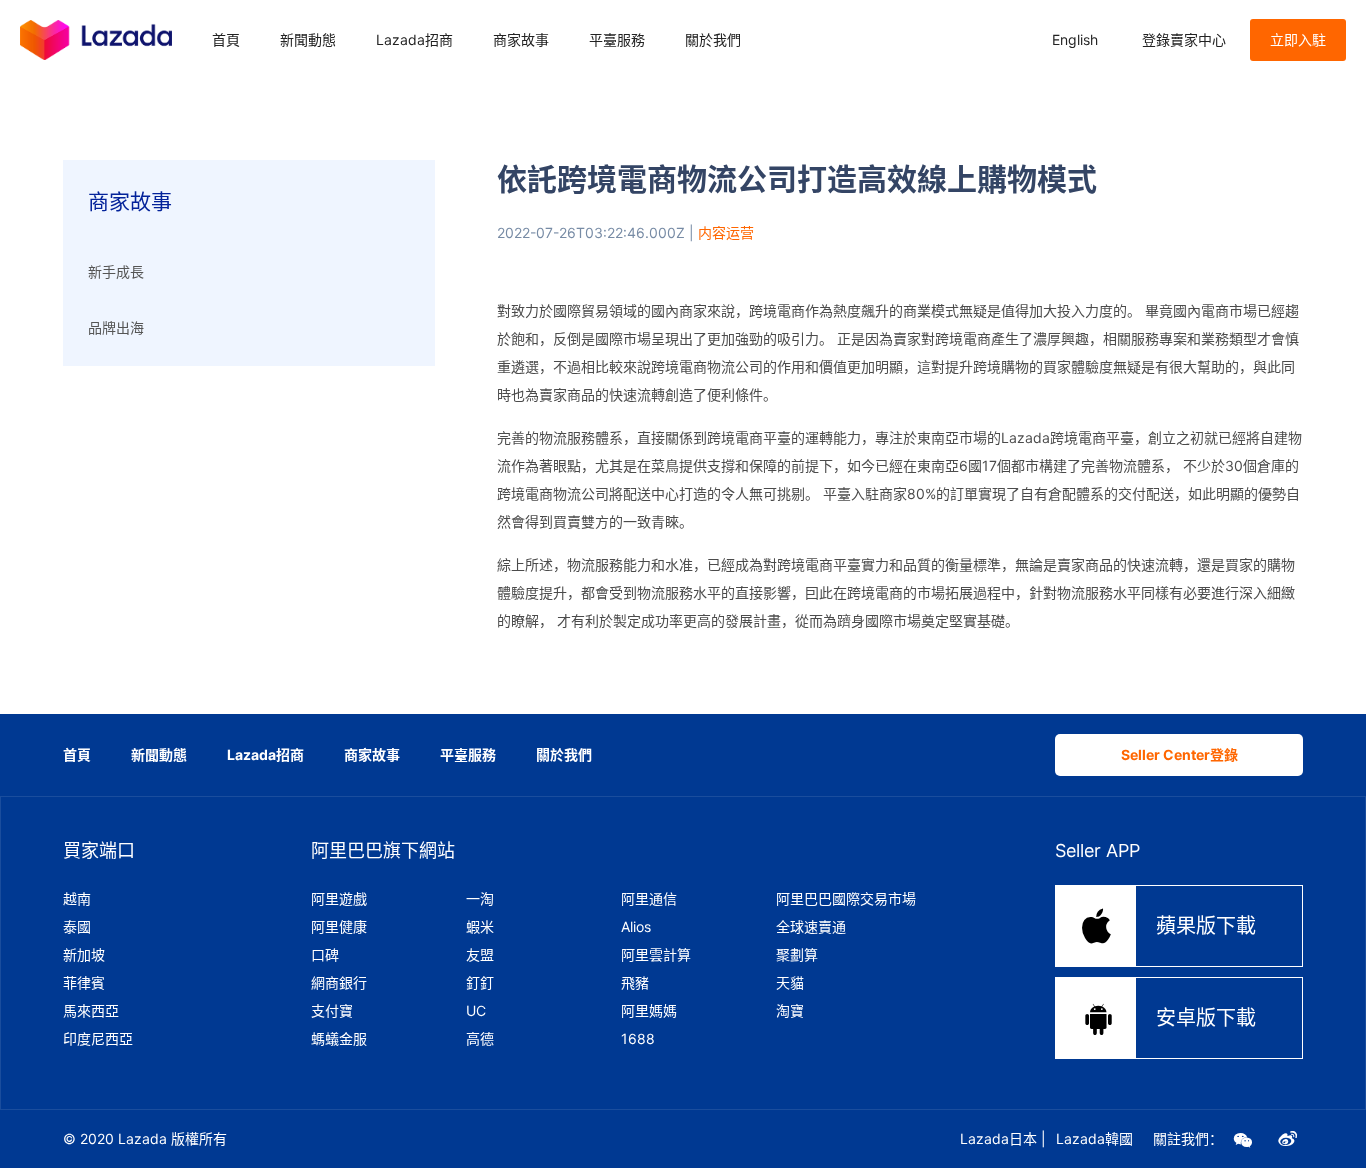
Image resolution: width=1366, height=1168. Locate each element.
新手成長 (116, 271)
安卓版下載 (1168, 1017)
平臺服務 (617, 39)
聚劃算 (797, 954)
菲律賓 (84, 982)
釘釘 (480, 982)
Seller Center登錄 (1179, 754)
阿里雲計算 (656, 954)
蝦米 (480, 926)
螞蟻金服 (339, 1038)
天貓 (790, 982)
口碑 (325, 954)
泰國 (77, 926)
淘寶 (790, 1010)
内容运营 (726, 232)
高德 (480, 1038)
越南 (77, 898)
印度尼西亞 (98, 1038)
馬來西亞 (91, 1010)
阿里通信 (649, 898)
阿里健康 (339, 926)
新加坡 (84, 954)
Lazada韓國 (1094, 1138)
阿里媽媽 (649, 1010)
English (1075, 39)
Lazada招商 (414, 39)
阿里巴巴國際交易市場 (846, 898)
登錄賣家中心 (1184, 39)
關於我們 (713, 39)
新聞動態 (308, 39)
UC (476, 1010)
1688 (638, 1038)
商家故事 (521, 39)
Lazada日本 (998, 1138)
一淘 (480, 898)
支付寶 (332, 1010)
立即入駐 (1298, 39)
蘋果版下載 (1168, 925)
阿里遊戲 (339, 898)
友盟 (480, 954)
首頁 (226, 39)
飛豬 (635, 982)
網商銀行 (339, 982)
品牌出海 (116, 327)
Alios (636, 926)
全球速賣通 (811, 926)
